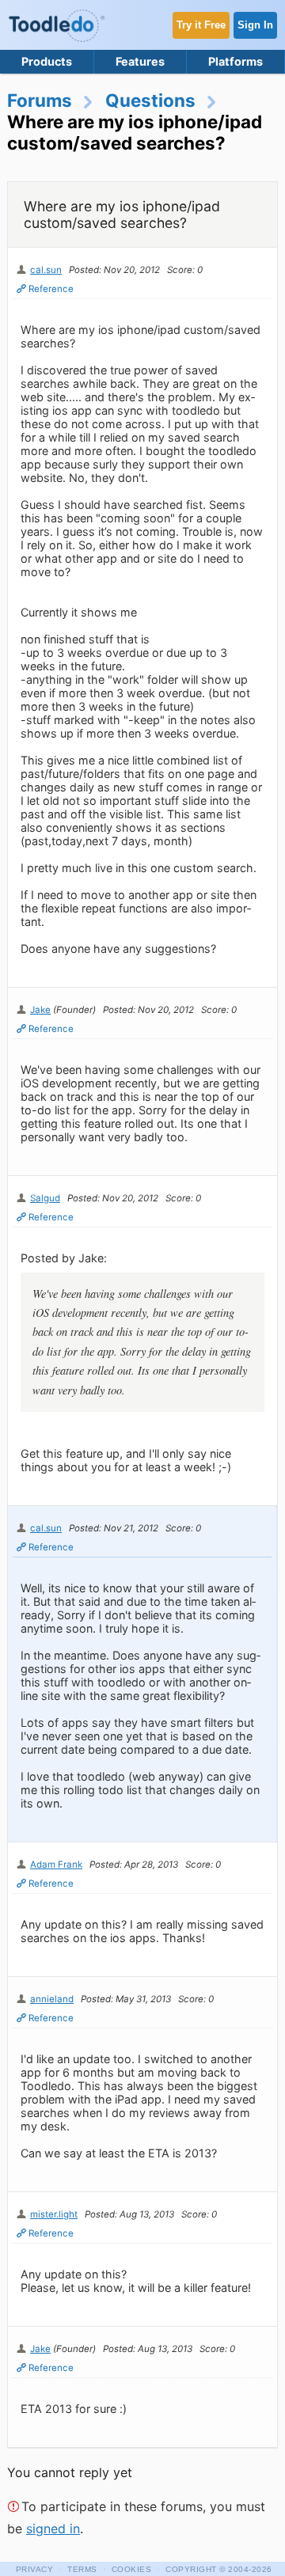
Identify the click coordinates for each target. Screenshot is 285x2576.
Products (47, 61)
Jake (40, 1010)
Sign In (255, 25)
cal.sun (46, 270)
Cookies (132, 2569)
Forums (40, 100)
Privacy (35, 2569)
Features (140, 61)
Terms (82, 2569)
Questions (150, 100)
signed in (53, 2529)
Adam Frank (56, 1865)
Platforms (236, 61)
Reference (51, 289)
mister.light (54, 2214)
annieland (52, 1999)
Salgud (45, 1198)
